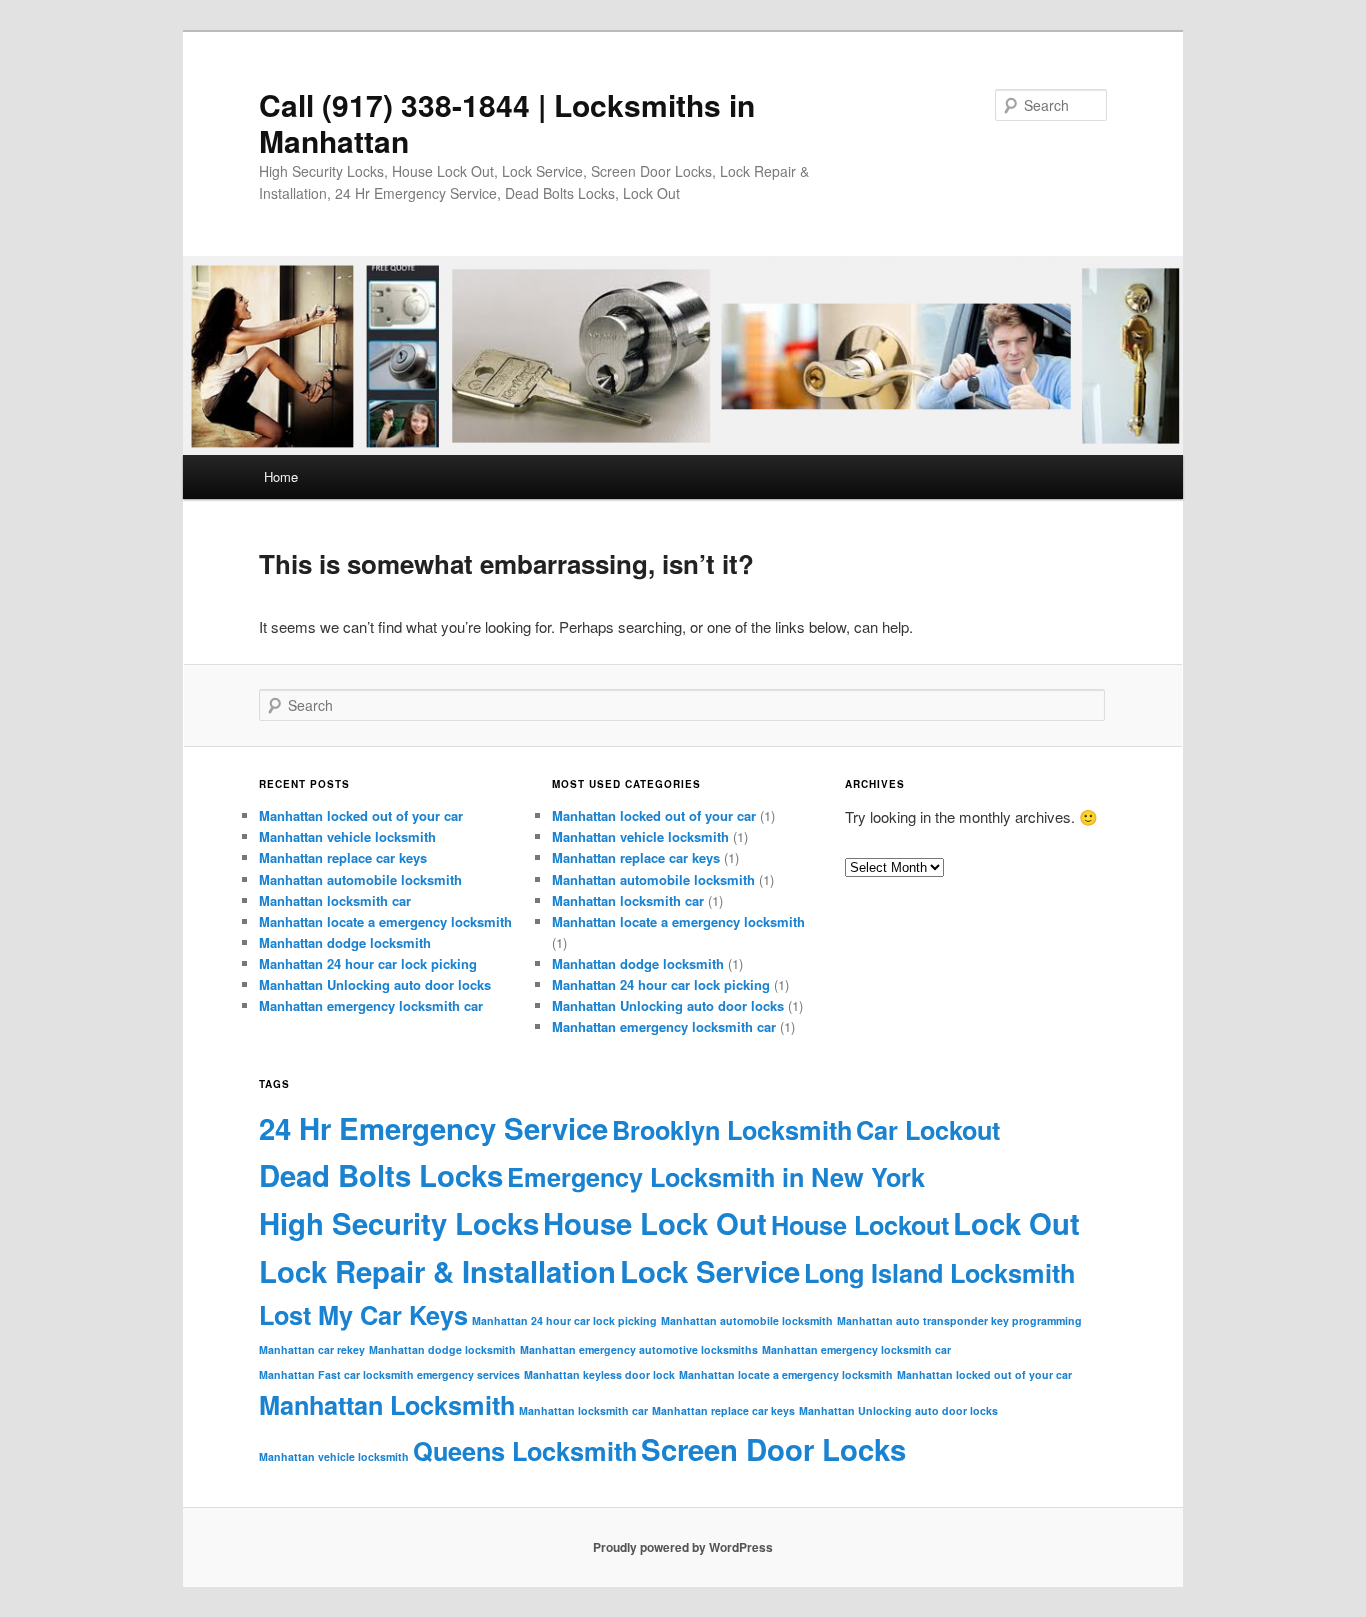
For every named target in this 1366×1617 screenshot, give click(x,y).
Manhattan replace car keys (343, 857)
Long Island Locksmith (939, 1273)
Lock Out (1016, 1223)
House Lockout (860, 1225)
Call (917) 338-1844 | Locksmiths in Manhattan (507, 122)
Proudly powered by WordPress (683, 1547)
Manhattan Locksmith (387, 1405)
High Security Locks (399, 1223)
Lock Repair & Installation (437, 1271)
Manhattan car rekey (312, 1349)
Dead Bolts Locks (381, 1175)
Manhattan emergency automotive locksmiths (639, 1349)
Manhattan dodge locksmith (345, 942)
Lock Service (710, 1271)
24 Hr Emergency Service (433, 1128)
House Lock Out (655, 1223)
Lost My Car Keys (363, 1315)
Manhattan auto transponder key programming (959, 1320)
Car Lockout (928, 1130)
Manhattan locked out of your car (361, 815)
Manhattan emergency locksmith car (371, 1005)
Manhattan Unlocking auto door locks (375, 984)
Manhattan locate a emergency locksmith (385, 921)
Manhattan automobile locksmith (360, 879)
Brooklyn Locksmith (732, 1130)
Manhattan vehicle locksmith (347, 836)
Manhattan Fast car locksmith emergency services (389, 1374)
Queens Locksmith (525, 1451)
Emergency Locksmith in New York (716, 1177)
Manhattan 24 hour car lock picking (368, 963)
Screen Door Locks (773, 1449)
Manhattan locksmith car (335, 900)
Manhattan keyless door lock (599, 1374)
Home (281, 476)
